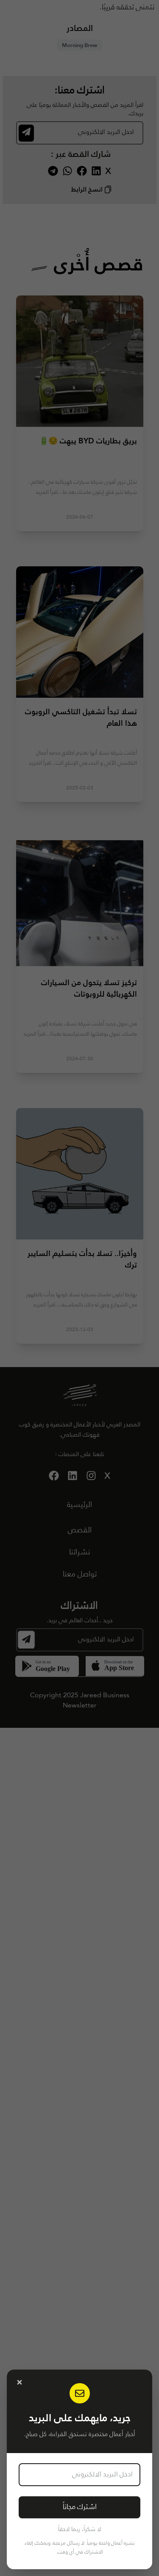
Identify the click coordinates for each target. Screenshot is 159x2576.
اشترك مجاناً (80, 2507)
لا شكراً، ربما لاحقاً (79, 2529)
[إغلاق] (20, 2382)
